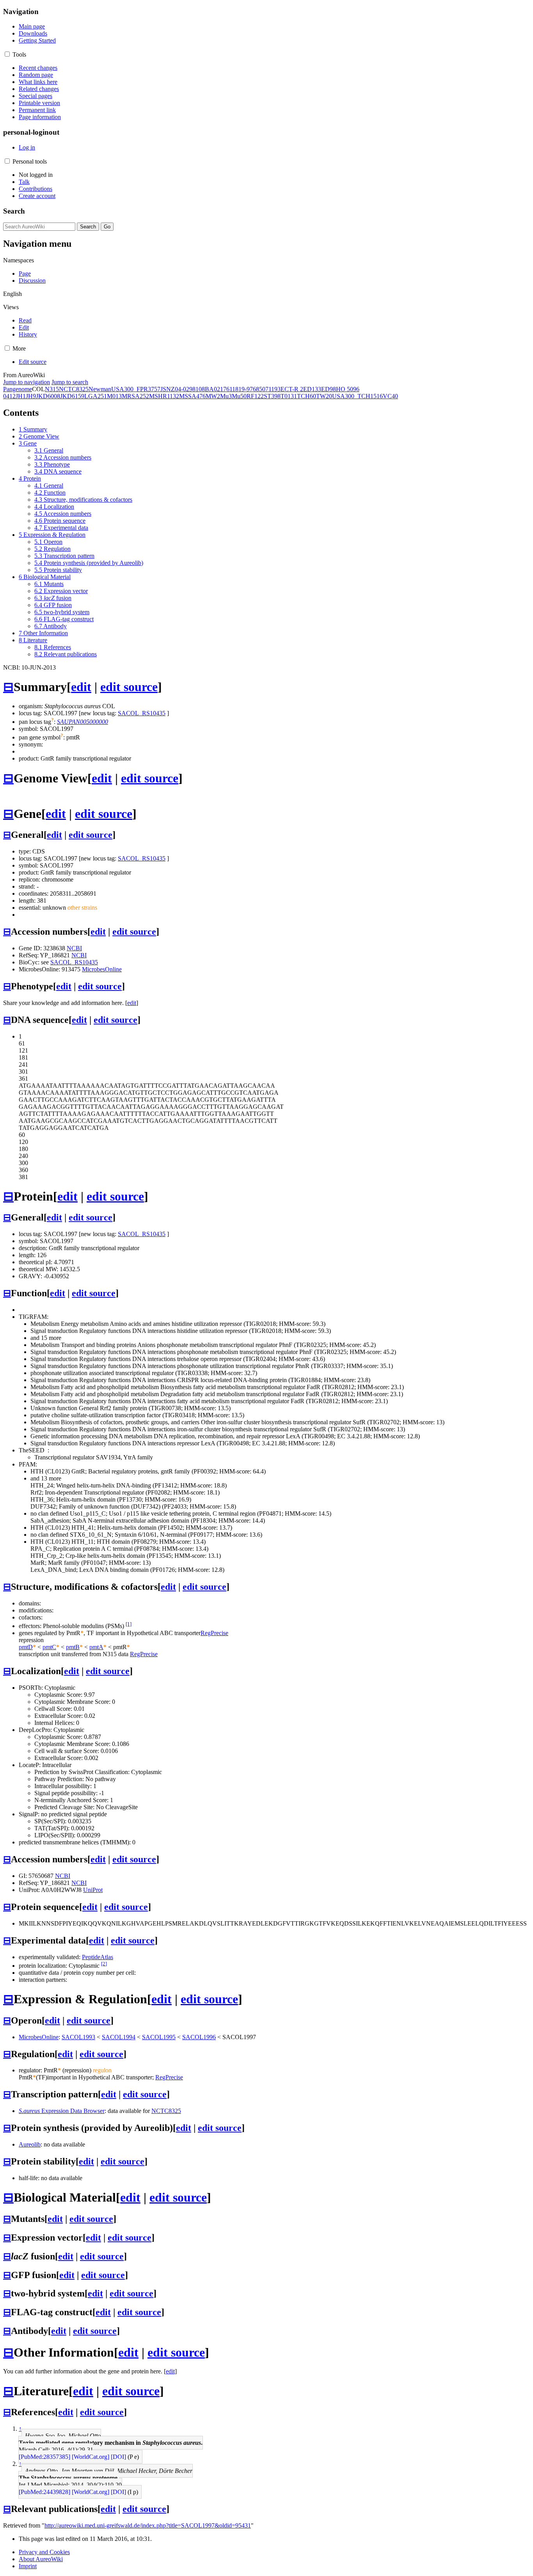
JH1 (21, 396)
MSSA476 (192, 396)
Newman (100, 389)
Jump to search (70, 382)
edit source (129, 687)
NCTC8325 (74, 389)
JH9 (31, 396)
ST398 (272, 396)
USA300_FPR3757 (136, 389)
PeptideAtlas (98, 1957)
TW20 (324, 396)
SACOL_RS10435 (142, 713)
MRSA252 (135, 396)
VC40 (390, 396)
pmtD (26, 1647)
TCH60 (306, 396)
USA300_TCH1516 (357, 396)
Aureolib (30, 2144)
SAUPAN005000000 (83, 722)
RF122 (255, 396)
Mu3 (226, 396)
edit (81, 687)
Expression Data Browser (62, 2111)
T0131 (289, 396)
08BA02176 (214, 389)
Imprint (28, 2566)
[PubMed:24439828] (44, 2492)
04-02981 (187, 389)
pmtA (96, 1647)
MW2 (213, 396)
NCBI (74, 948)
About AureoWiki (41, 2559)
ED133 (312, 389)
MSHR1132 (164, 396)
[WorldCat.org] (91, 2457)
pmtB (73, 1647)
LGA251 (96, 396)
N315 (52, 389)
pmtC (49, 1647)
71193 (273, 389)
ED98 (329, 389)
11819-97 (241, 389)
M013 (114, 396)
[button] (7, 54)
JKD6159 (72, 396)
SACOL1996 (199, 2037)
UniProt (93, 1890)
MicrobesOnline (102, 969)
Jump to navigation (27, 382)
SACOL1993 (78, 2037)
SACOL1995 (159, 2037)
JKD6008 (48, 396)
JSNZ (168, 389)
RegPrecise (214, 1633)
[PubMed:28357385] (44, 2457)
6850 (259, 389)
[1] (129, 1624)
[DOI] (118, 2457)
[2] (104, 1964)
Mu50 (239, 396)
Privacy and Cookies (44, 2552)
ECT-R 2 (292, 389)
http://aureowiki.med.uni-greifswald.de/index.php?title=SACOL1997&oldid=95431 (148, 2525)
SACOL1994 (119, 2037)
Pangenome (18, 389)
